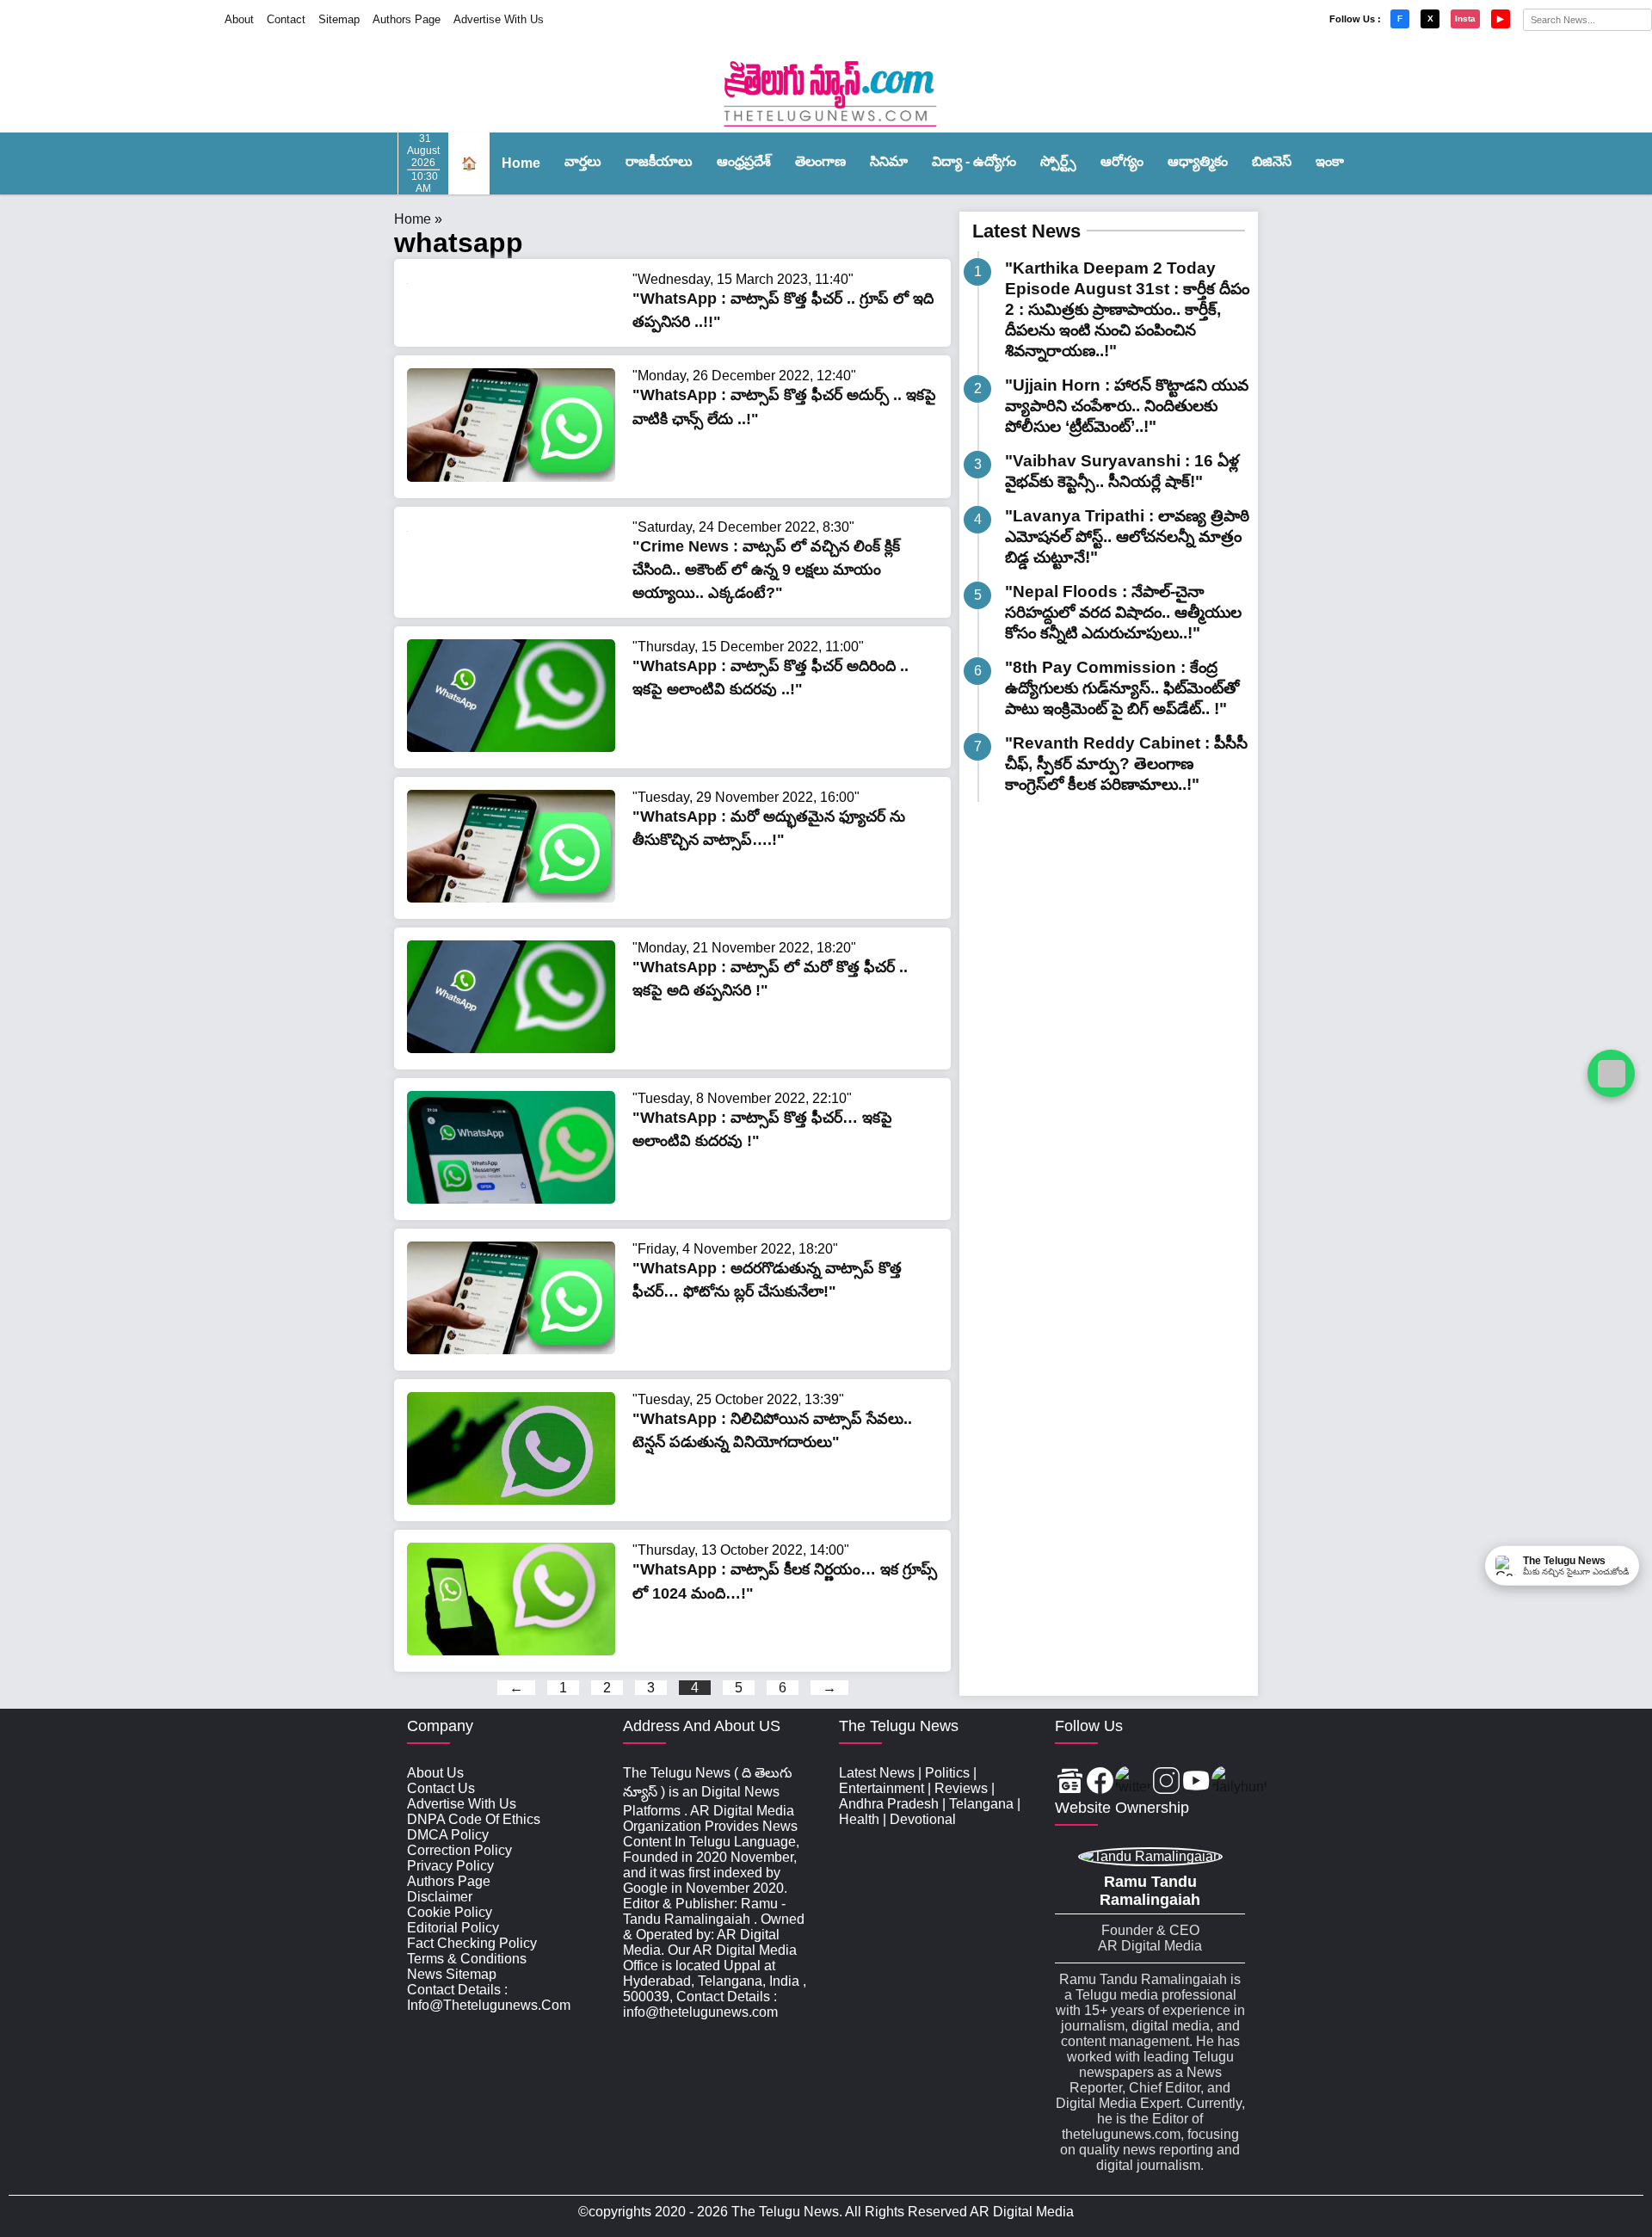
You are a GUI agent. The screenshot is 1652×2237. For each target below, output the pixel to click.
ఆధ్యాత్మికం (1198, 161)
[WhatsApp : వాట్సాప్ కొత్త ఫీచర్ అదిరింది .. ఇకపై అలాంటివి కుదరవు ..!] (511, 747)
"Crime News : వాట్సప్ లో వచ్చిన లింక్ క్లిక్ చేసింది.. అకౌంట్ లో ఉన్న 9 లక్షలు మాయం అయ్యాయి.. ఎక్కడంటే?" (766, 570)
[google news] (1070, 1782)
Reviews (961, 1788)
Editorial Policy (453, 1928)
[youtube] (1196, 1782)
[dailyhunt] (1239, 1782)
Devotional (923, 1819)
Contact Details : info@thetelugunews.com (489, 1997)
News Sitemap (452, 1974)
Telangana (981, 1804)
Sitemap (339, 19)
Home (521, 163)
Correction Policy (459, 1850)
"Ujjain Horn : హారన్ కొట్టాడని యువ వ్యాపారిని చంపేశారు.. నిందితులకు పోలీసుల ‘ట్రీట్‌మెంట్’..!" (1127, 406)
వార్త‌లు (583, 161)
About (239, 19)
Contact (286, 19)
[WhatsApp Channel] (1611, 1073)
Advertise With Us (499, 19)
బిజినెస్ (1272, 161)
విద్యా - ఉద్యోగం (974, 161)
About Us (435, 1773)
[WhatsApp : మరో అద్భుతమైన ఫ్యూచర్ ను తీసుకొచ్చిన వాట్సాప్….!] (511, 898)
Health (859, 1819)
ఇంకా (1330, 161)
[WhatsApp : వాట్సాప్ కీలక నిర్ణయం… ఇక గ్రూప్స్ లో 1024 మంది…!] (511, 1651)
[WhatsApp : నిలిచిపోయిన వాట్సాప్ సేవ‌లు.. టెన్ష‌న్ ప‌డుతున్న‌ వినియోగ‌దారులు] (511, 1500)
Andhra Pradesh (889, 1804)
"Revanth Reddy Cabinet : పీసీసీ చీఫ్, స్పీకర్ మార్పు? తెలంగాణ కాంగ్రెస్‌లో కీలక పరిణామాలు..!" (1126, 764)
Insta (1465, 18)
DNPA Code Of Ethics (474, 1819)
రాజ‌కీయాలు (659, 161)
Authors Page (407, 19)
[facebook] (1100, 1782)
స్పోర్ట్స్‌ (1058, 161)
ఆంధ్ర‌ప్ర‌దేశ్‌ (744, 161)
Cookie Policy (450, 1912)
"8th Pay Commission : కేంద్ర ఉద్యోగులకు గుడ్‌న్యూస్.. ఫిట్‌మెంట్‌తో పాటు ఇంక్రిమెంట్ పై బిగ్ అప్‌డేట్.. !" (1122, 688)
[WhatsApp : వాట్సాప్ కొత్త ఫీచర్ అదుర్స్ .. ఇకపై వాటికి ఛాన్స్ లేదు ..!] (511, 477)
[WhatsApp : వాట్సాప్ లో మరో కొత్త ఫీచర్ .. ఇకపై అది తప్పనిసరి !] (511, 1048)
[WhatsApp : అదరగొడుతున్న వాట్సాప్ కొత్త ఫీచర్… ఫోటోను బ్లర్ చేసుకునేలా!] (511, 1350)
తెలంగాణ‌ (820, 161)
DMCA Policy (448, 1835)
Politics (947, 1773)
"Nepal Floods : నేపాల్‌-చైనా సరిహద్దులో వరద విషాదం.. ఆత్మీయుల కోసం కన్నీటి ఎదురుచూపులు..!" (1123, 612)
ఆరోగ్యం (1122, 161)
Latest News (1026, 231)
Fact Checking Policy (472, 1943)
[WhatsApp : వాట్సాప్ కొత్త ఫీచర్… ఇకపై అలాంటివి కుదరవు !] (511, 1199)
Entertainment (881, 1788)
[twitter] (1133, 1782)
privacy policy (450, 1866)
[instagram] (1166, 1782)
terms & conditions (467, 1959)
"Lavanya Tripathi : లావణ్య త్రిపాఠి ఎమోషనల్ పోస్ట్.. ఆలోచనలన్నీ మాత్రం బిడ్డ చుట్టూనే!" (1127, 536)
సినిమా (889, 161)
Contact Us (441, 1788)
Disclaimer (440, 1897)
